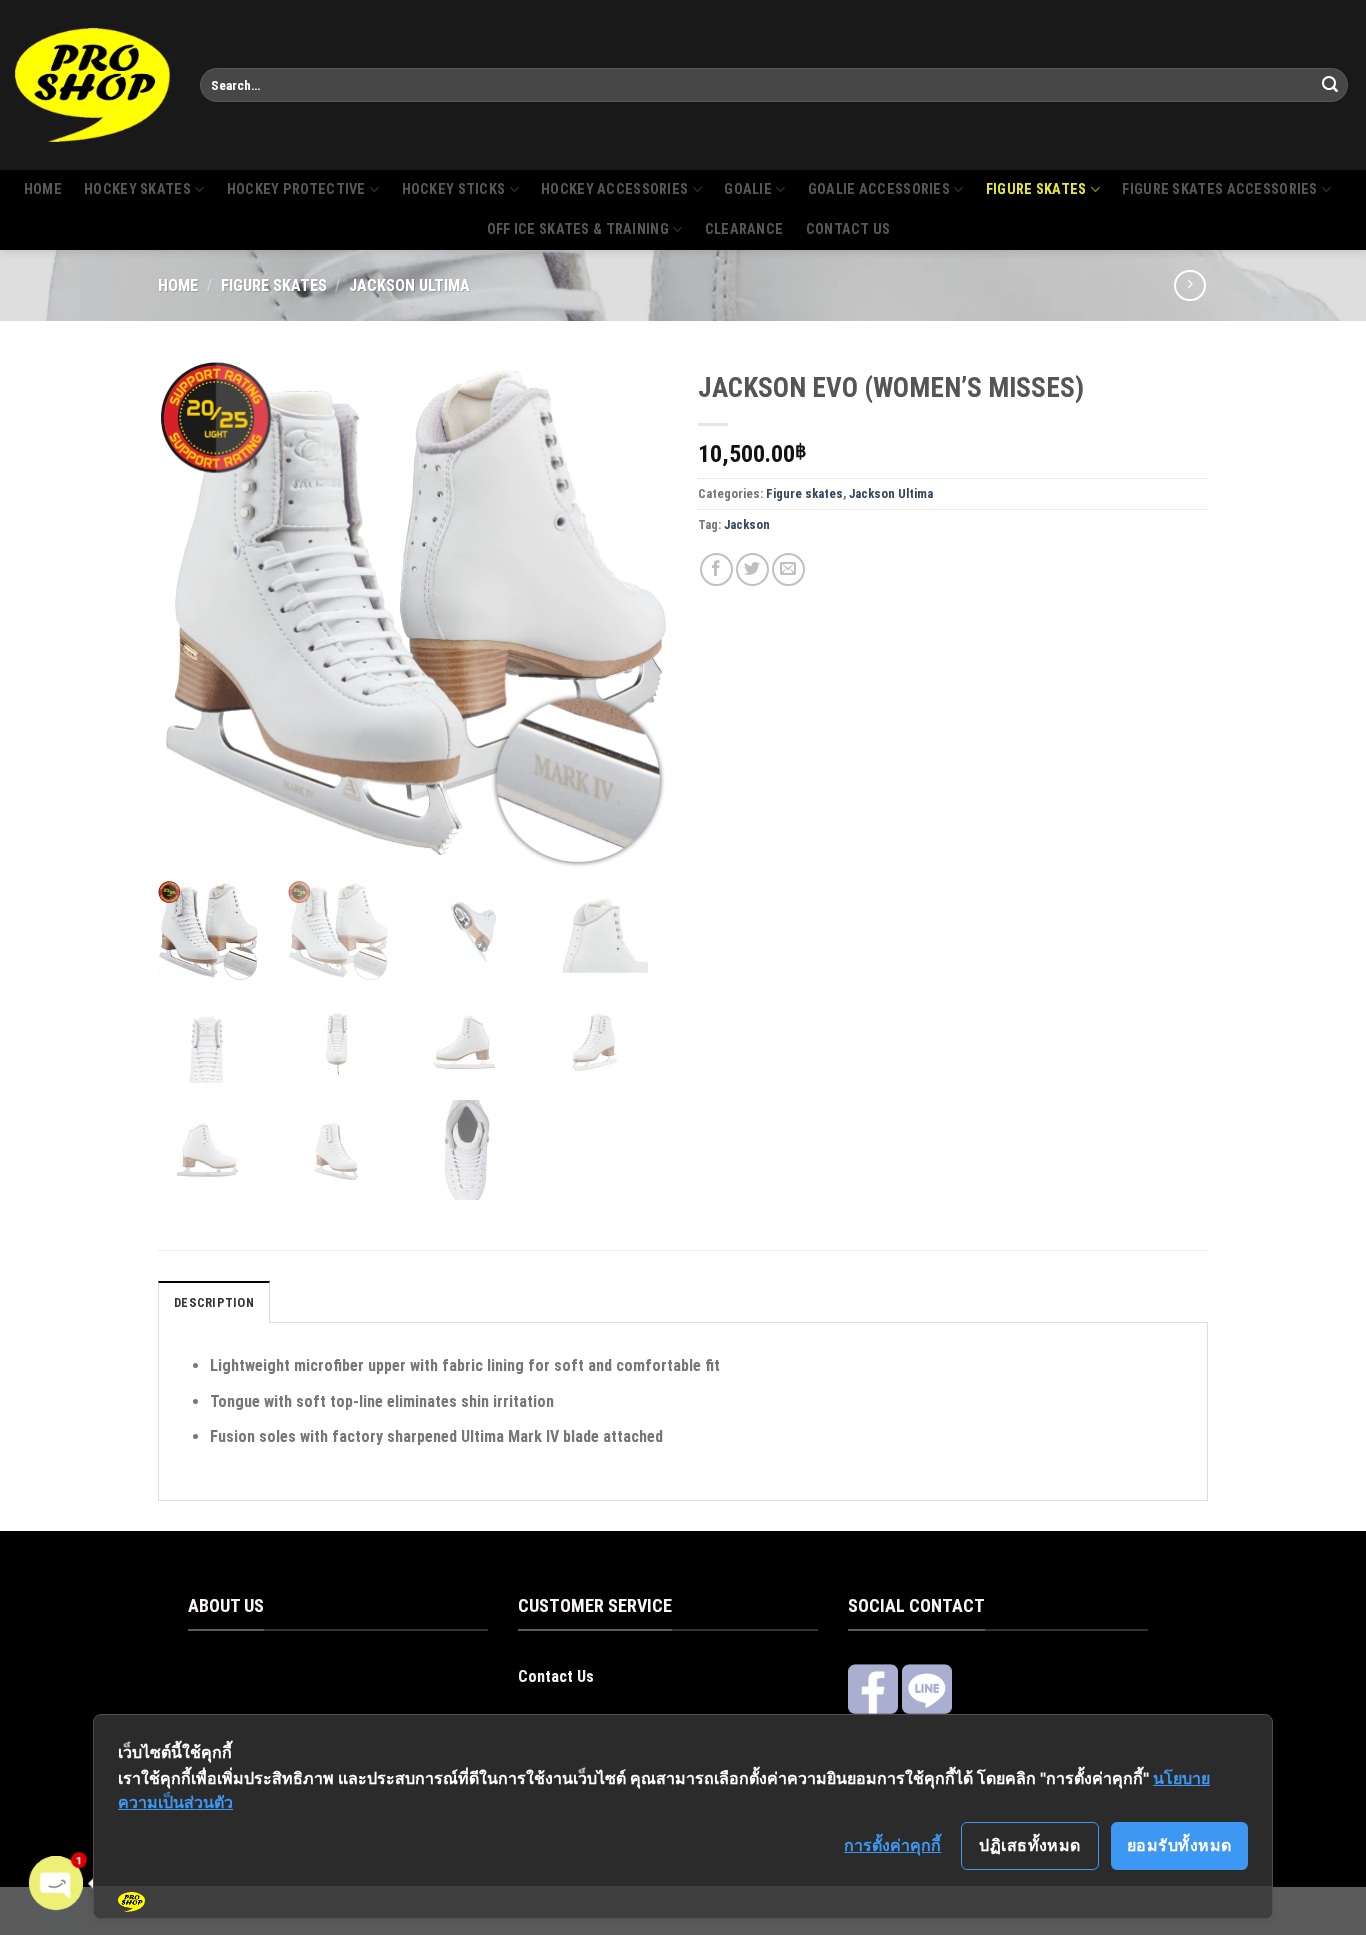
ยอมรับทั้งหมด (1179, 1845)
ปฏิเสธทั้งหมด (1030, 1845)
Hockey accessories (614, 189)
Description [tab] (214, 1302)
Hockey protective (296, 189)
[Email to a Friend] (788, 569)
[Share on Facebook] (716, 569)
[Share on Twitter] (752, 569)
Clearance (744, 229)
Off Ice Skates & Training (578, 229)
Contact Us (556, 1676)
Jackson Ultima (409, 285)
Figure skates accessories (1219, 189)
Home (43, 189)
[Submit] (1330, 85)
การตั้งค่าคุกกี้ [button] (892, 1845)
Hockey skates (137, 189)
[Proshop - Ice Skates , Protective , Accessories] (92, 85)
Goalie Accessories (879, 189)
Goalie (748, 189)
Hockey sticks (454, 189)
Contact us (848, 229)
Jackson (747, 524)
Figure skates (1036, 189)
